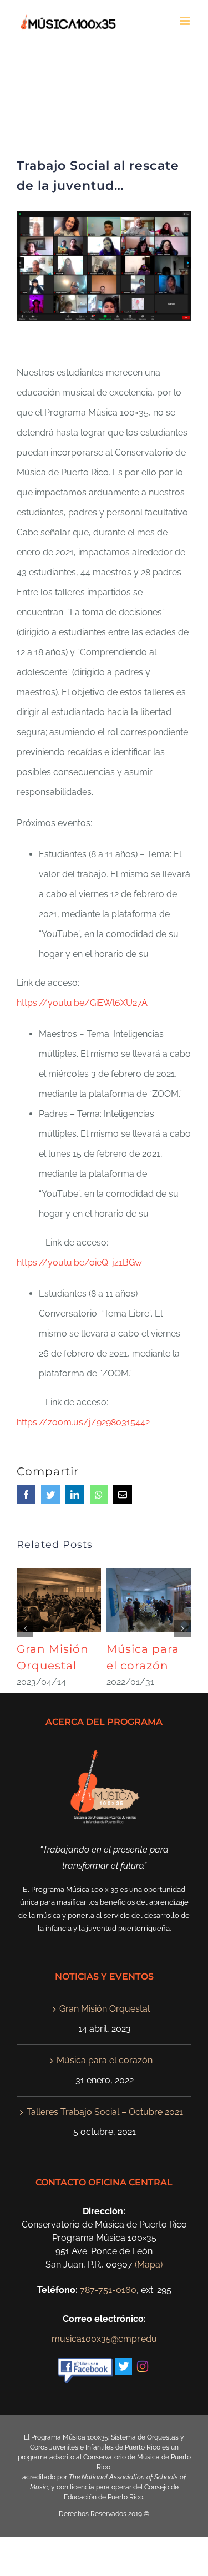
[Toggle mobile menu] (186, 21)
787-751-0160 (108, 2290)
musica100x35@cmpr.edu (104, 2339)
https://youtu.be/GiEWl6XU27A (82, 1003)
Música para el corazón (105, 2060)
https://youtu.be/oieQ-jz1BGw (79, 1262)
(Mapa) (149, 2264)
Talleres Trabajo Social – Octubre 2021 (105, 2112)
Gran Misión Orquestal (105, 2009)
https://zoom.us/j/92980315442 (83, 1422)
